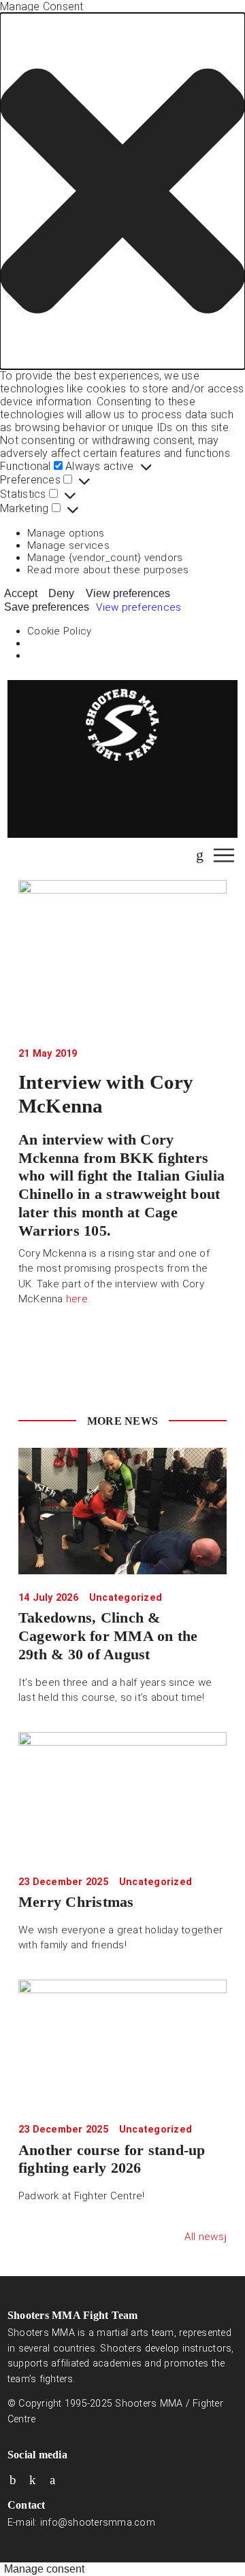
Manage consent (44, 2569)
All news (204, 2237)
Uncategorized (126, 1598)
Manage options (66, 533)
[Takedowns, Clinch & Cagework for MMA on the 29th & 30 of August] (122, 1511)
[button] (122, 191)
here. (78, 1299)
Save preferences (47, 607)
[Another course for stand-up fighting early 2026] (122, 2043)
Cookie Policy (59, 631)
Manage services (68, 545)
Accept (21, 593)
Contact (27, 2505)
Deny (61, 593)
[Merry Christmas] (122, 1795)
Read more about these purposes (108, 570)
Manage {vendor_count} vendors (105, 558)
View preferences (128, 593)
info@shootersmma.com (98, 2523)
